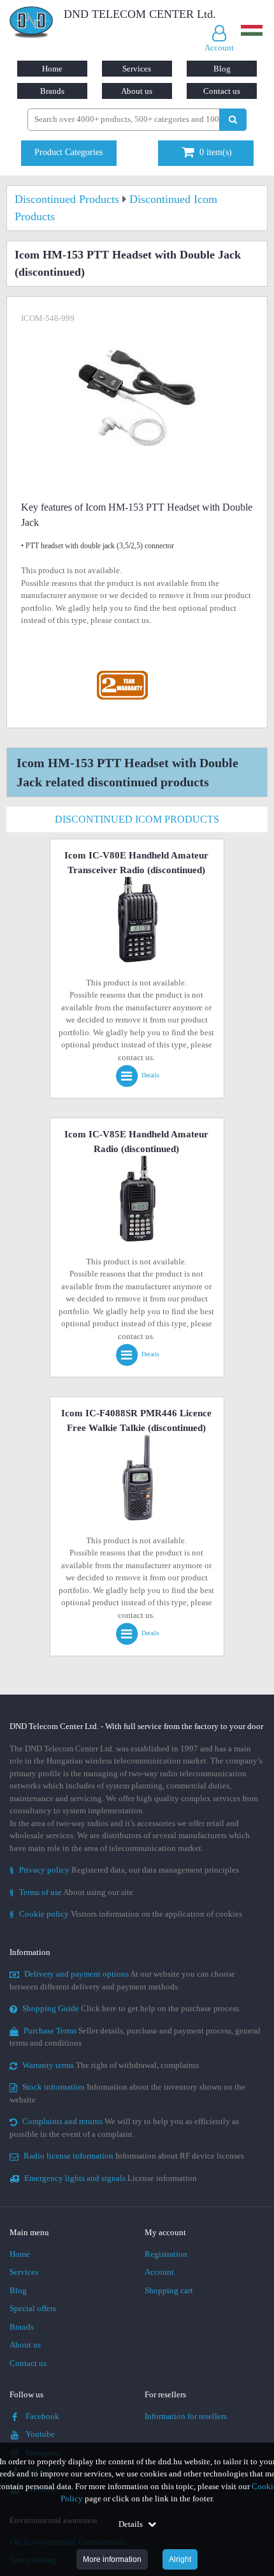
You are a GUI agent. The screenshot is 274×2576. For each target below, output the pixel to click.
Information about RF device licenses (134, 2156)
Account (159, 2272)
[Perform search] (233, 120)
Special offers (33, 2308)
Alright (180, 2559)
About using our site (71, 1892)
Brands (52, 91)
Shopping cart (169, 2290)
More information (112, 2559)
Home (52, 69)
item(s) (216, 152)
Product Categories (68, 152)
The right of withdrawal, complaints (111, 2065)
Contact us (222, 91)
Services (137, 69)
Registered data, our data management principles (124, 1870)
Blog (222, 69)
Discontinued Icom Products (137, 819)
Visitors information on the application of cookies (126, 1914)
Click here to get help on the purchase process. (132, 2008)
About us (137, 91)
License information (111, 2178)
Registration (166, 2254)
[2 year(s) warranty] (122, 674)
